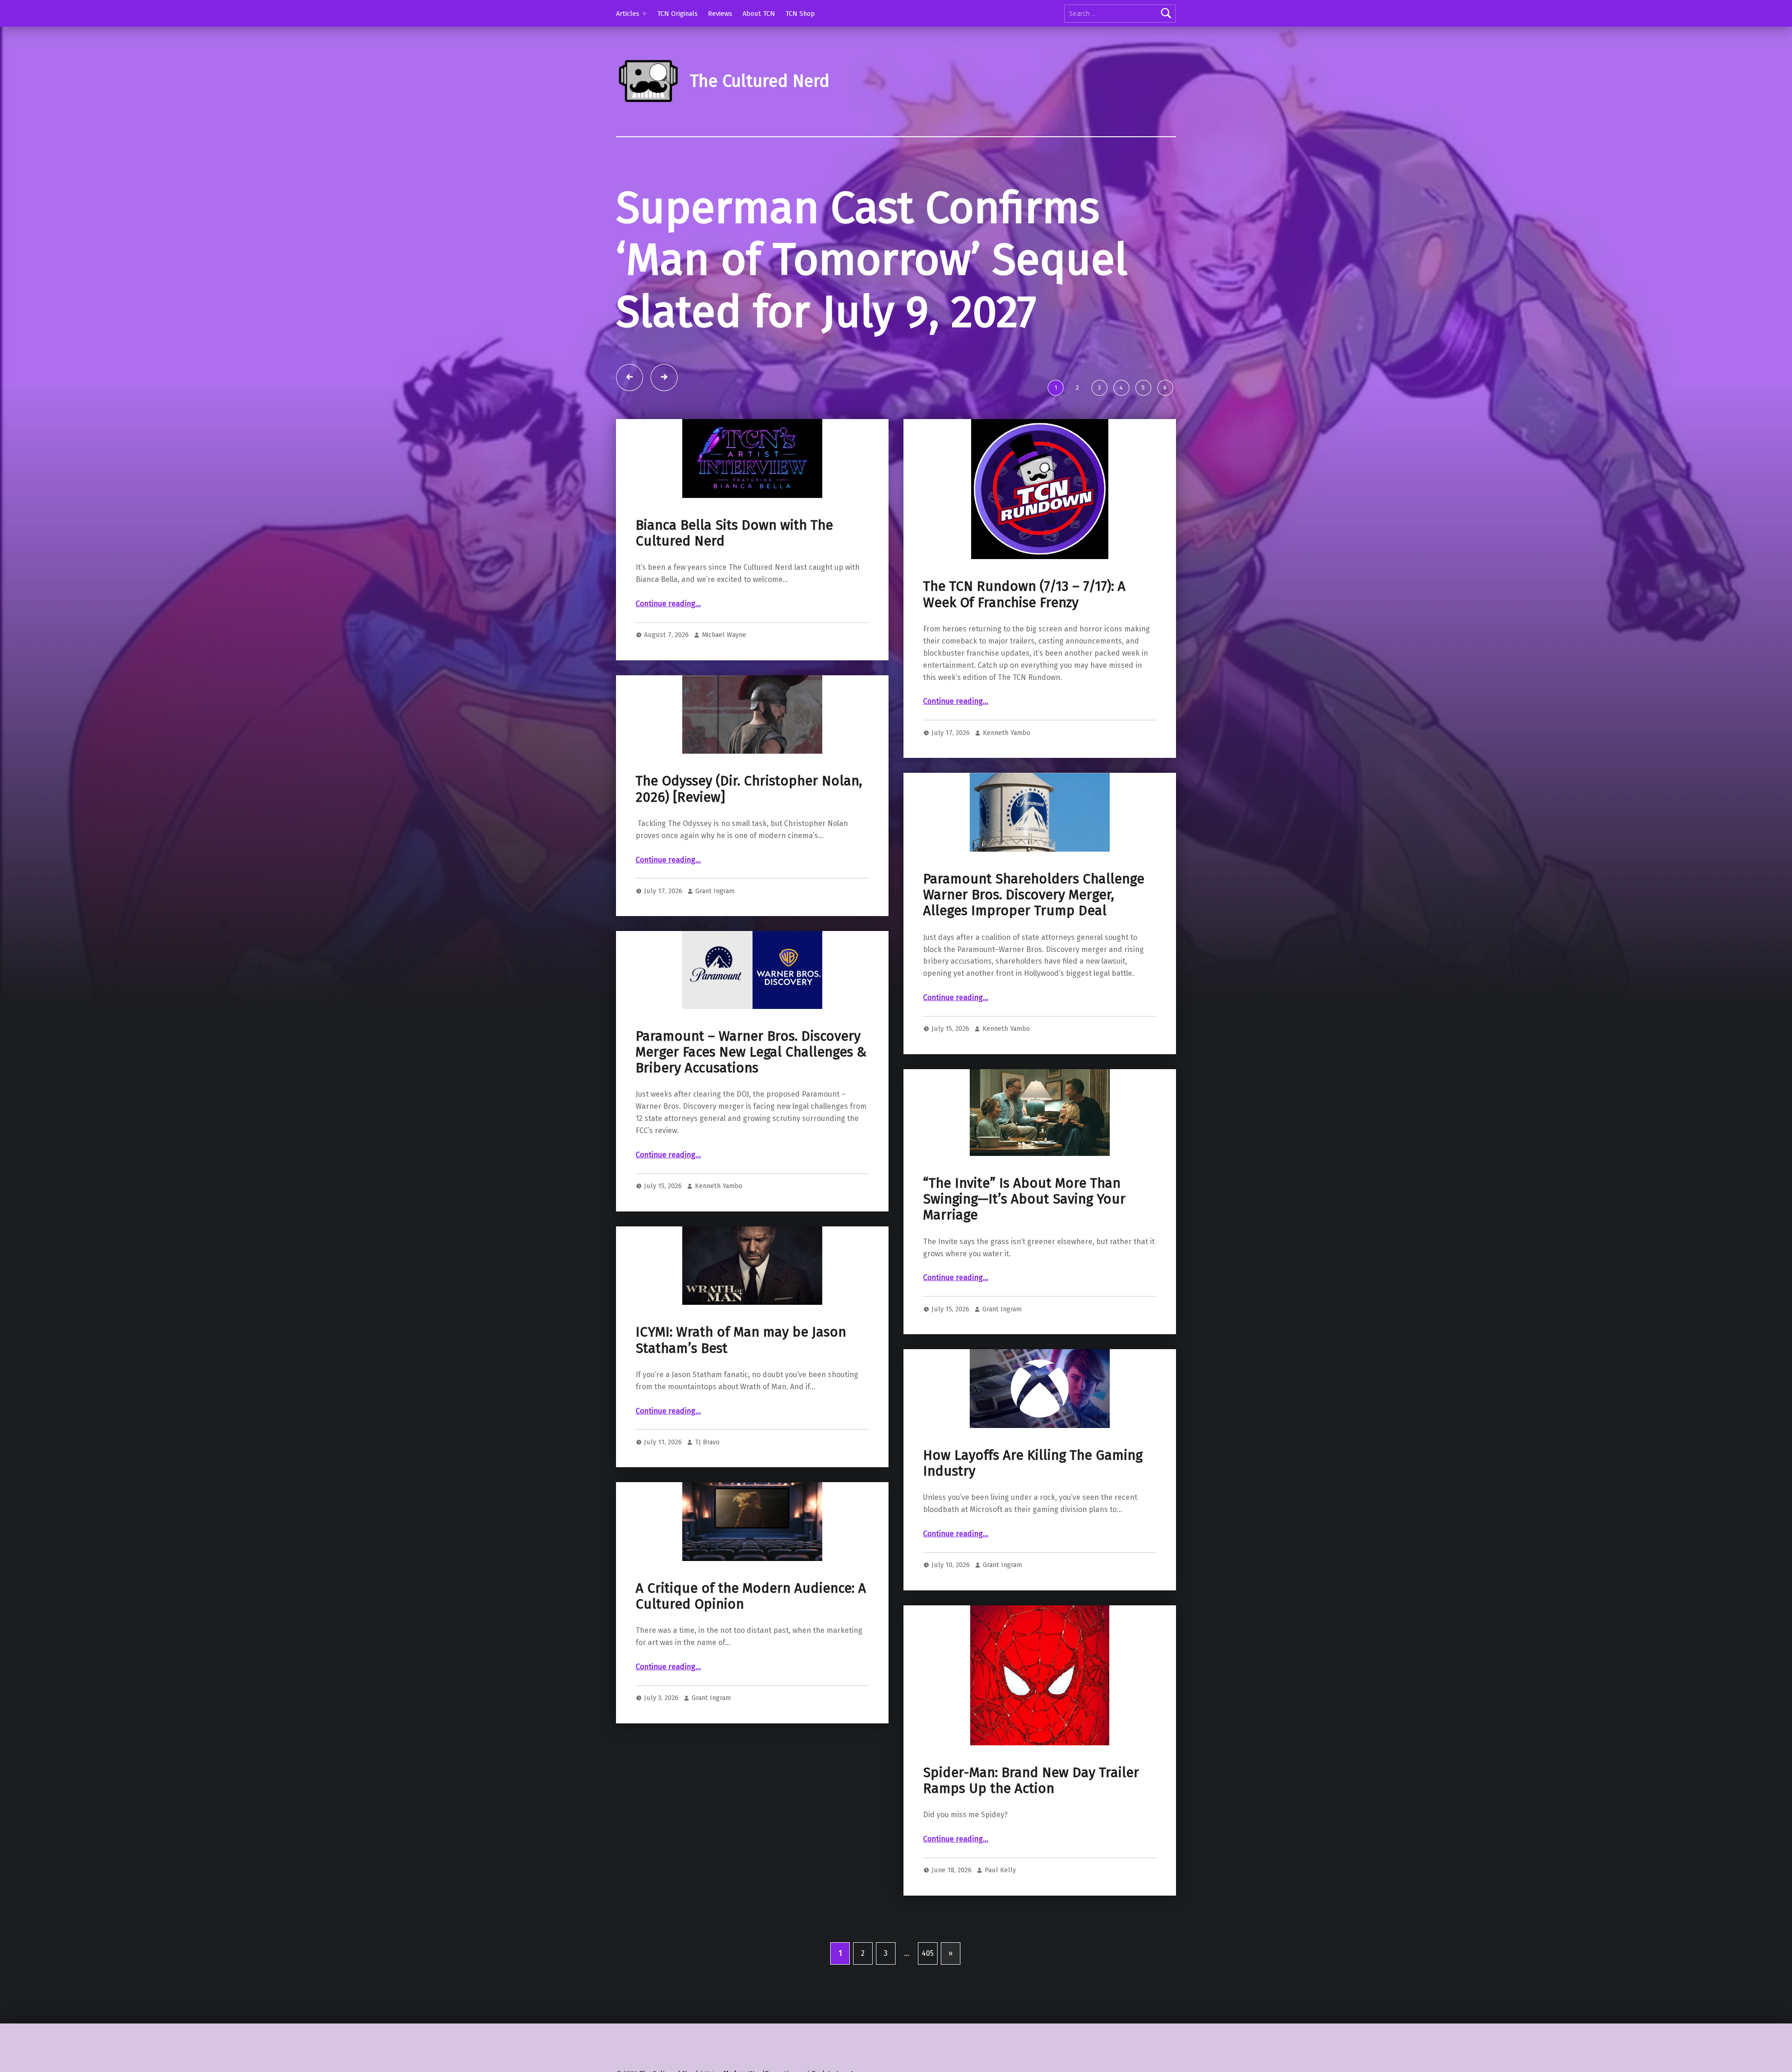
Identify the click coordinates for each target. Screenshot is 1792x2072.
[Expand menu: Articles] (644, 14)
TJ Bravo (707, 1442)
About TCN (759, 14)
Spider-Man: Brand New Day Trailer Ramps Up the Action (1031, 1781)
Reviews (720, 14)
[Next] (664, 378)
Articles (628, 14)
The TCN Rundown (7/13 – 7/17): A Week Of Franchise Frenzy (1024, 594)
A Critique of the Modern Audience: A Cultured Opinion (751, 1596)
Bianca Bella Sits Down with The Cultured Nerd (734, 533)
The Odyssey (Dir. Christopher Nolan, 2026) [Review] (749, 789)
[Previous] (630, 378)
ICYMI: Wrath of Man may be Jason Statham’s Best (741, 1340)
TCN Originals (677, 14)
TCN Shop (800, 14)
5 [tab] (1143, 388)
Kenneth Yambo (1007, 733)
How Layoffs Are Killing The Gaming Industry (1033, 1463)
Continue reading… (668, 604)
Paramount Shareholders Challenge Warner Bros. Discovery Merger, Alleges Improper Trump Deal (1034, 895)
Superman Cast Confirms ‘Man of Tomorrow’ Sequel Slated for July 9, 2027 (872, 260)
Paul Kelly (1000, 1870)
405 (928, 1953)
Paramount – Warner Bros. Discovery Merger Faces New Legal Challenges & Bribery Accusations (751, 1052)
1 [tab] (1056, 388)
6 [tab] (1165, 388)
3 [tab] (1099, 388)
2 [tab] (1077, 388)
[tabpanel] (896, 278)
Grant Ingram (715, 891)
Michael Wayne (724, 635)
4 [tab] (1121, 388)
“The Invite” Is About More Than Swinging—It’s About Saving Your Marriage (1024, 1199)
